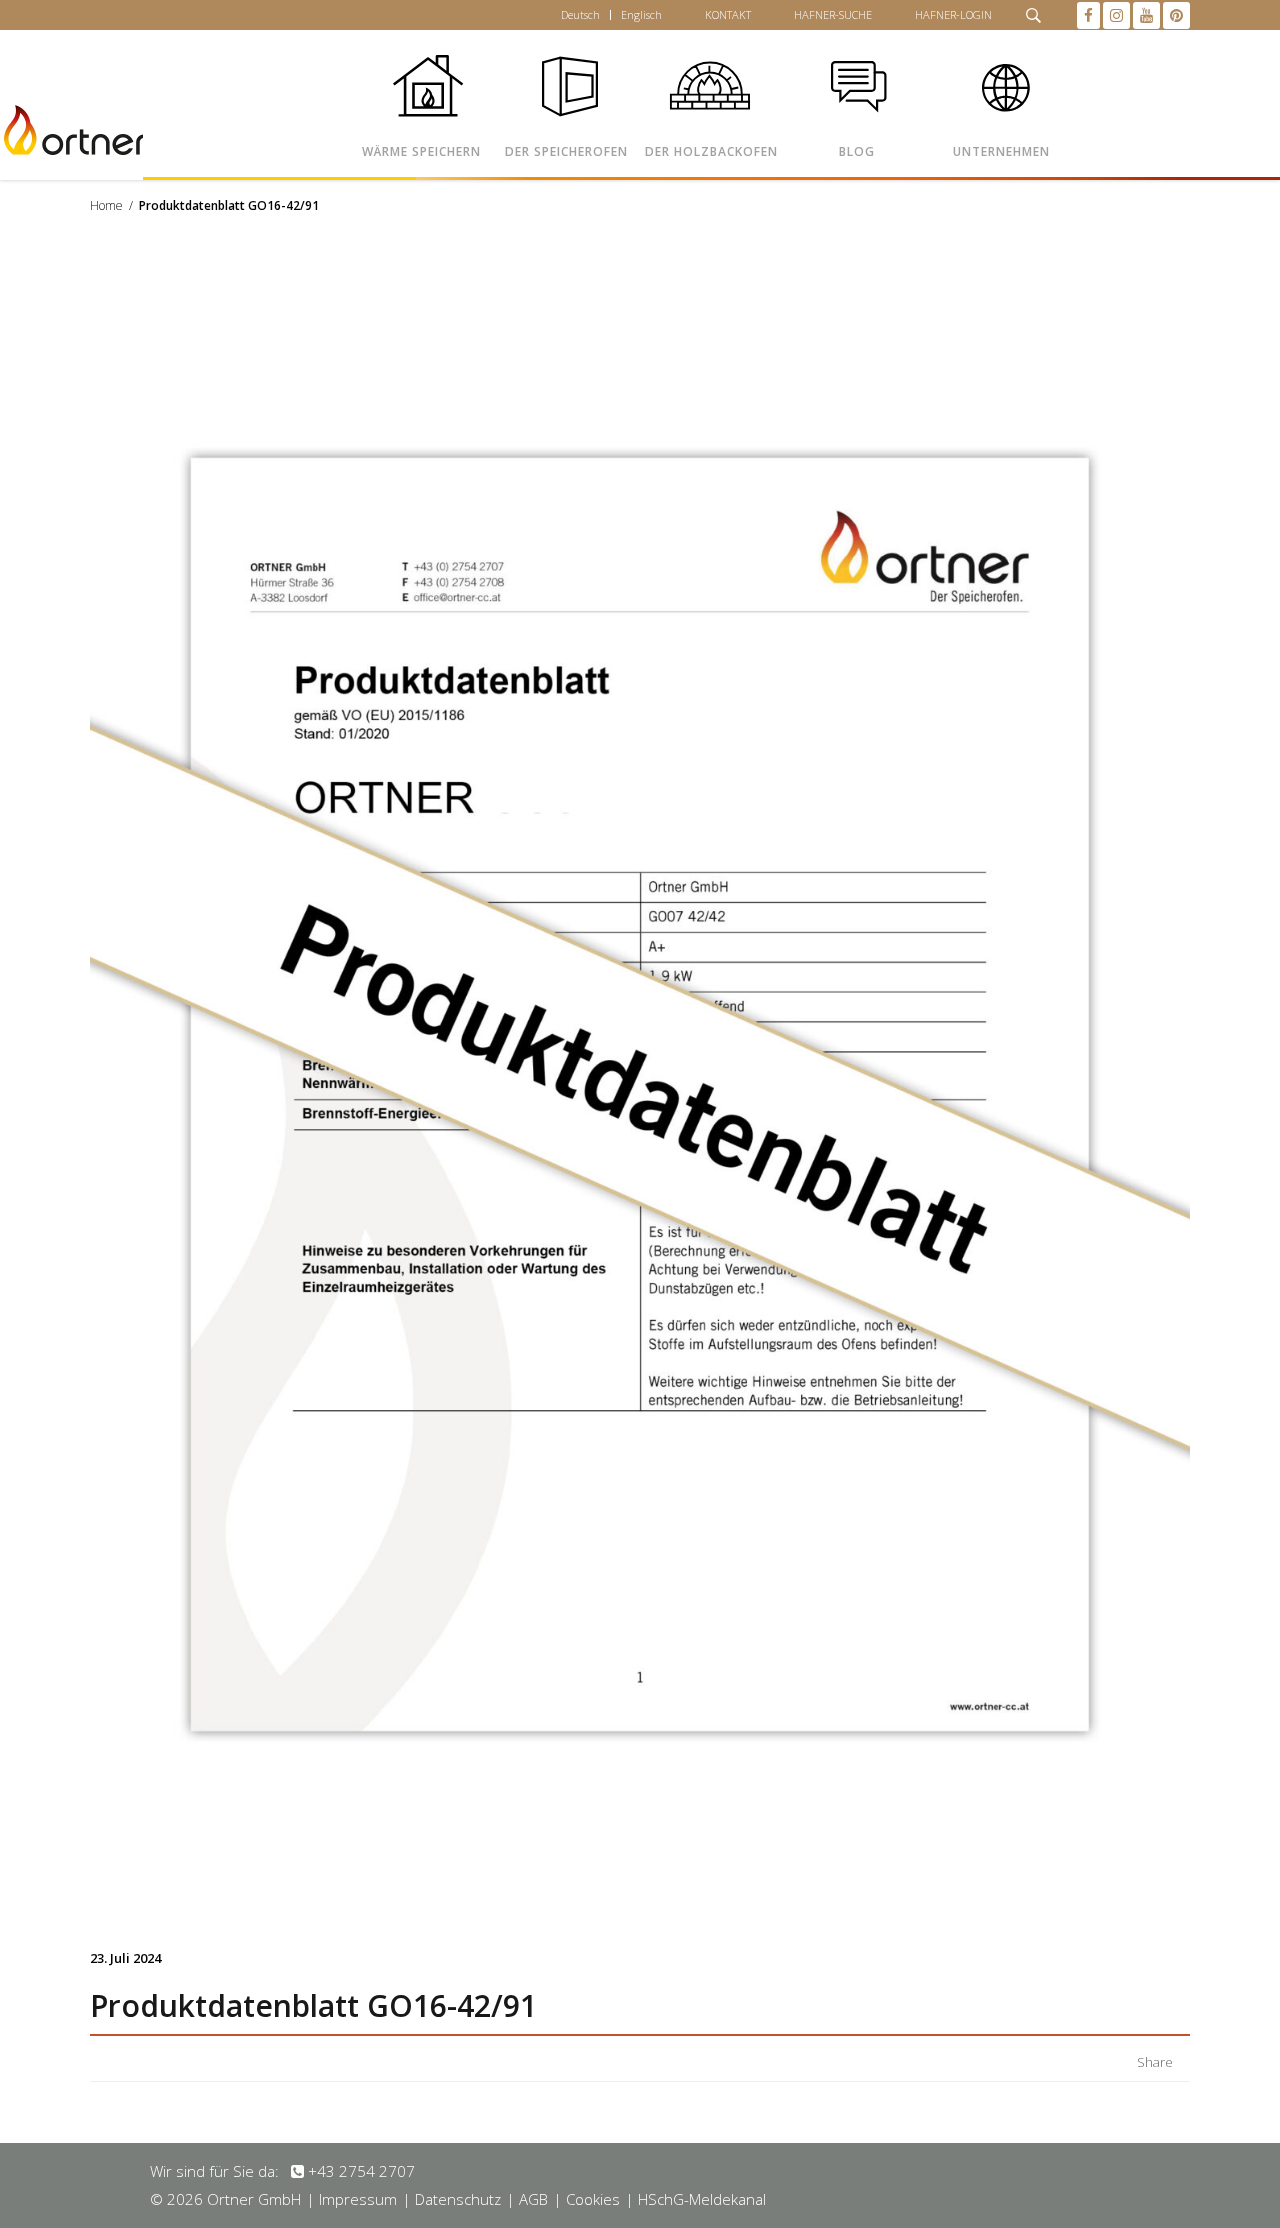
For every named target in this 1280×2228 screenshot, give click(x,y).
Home (106, 205)
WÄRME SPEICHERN (421, 151)
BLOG (857, 151)
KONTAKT (728, 14)
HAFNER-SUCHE (833, 14)
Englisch (641, 14)
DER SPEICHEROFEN (566, 151)
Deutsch (580, 14)
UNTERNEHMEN (1001, 151)
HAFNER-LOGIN (953, 14)
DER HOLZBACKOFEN (711, 151)
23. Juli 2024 (125, 1958)
